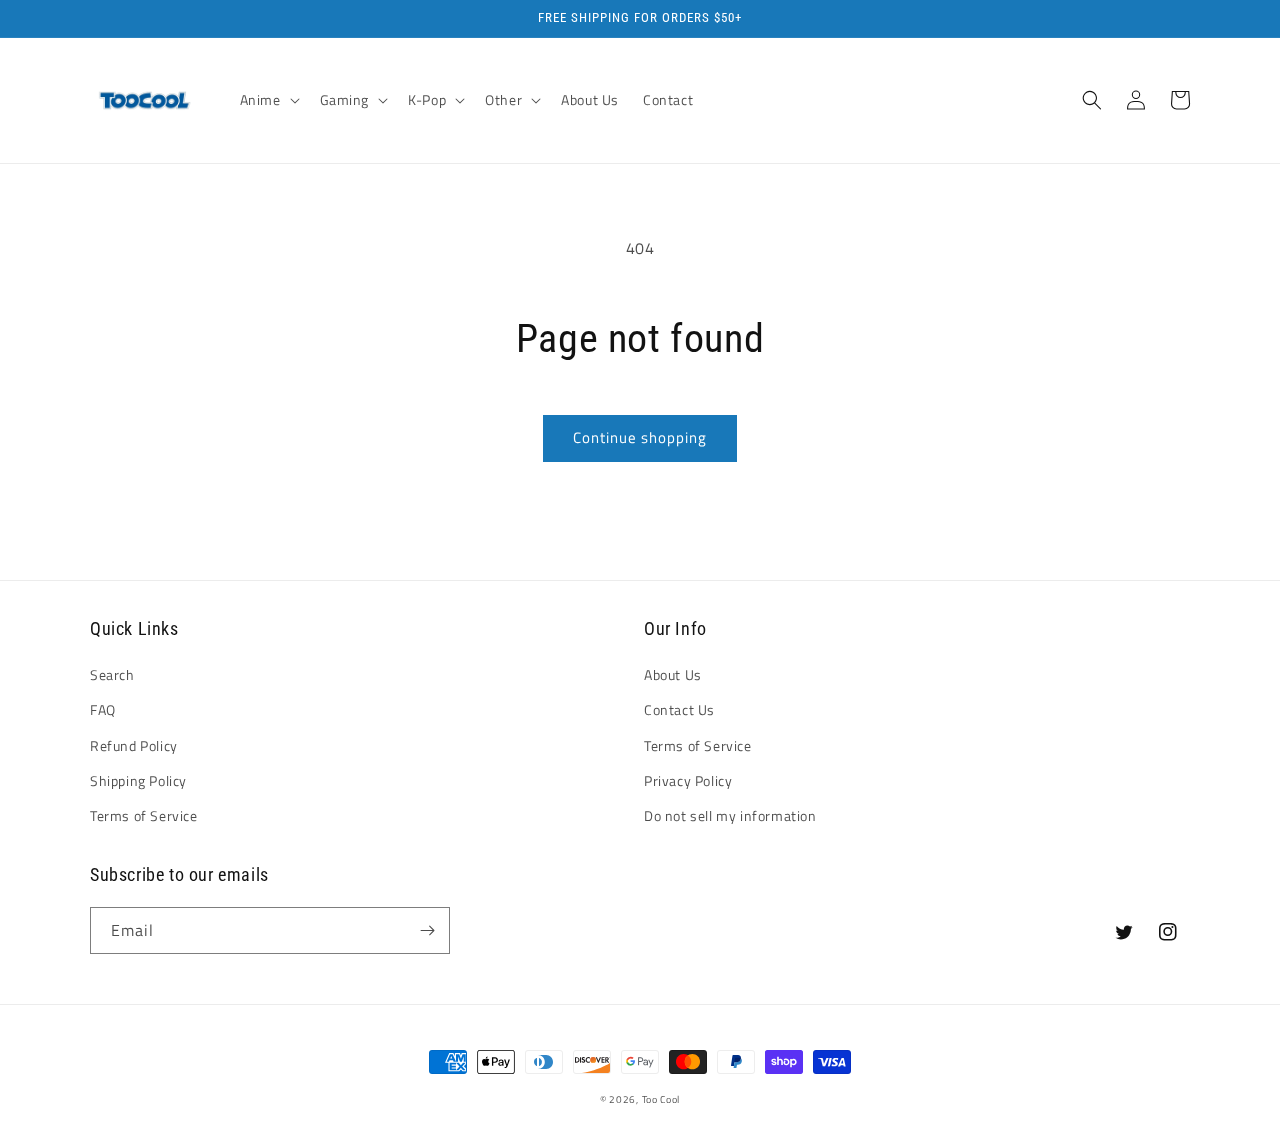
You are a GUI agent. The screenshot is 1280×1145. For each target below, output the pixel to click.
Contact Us (679, 709)
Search (112, 674)
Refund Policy (134, 745)
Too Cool (661, 1099)
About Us (673, 674)
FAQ (103, 709)
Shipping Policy (138, 780)
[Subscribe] (427, 930)
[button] (268, 100)
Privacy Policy (688, 780)
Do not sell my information (730, 815)
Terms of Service (144, 815)
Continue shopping (640, 437)
